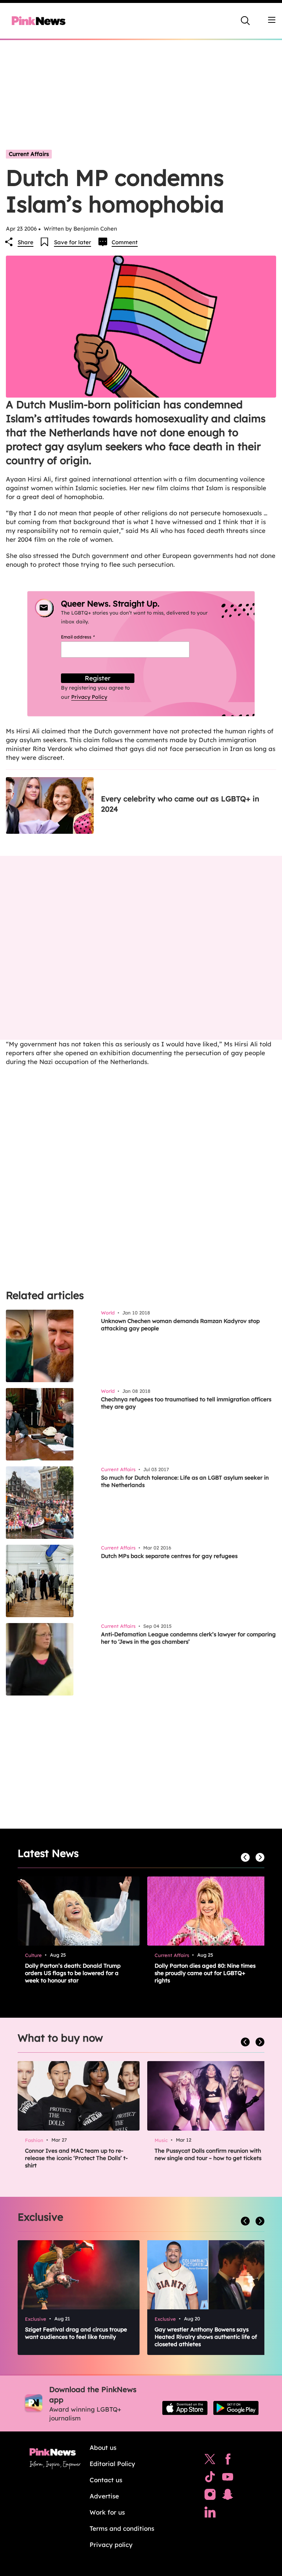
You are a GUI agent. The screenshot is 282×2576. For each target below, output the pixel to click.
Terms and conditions (122, 2528)
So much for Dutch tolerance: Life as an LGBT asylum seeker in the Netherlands (185, 1481)
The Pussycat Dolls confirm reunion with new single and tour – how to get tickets (208, 2154)
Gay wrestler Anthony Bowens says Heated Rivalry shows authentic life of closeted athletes (206, 2337)
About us (103, 2447)
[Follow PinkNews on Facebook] (228, 2461)
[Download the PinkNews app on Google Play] (236, 2408)
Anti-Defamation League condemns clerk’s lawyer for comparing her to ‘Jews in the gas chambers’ (188, 1638)
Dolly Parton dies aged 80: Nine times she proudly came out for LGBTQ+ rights (205, 1973)
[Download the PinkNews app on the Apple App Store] (185, 2408)
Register (98, 678)
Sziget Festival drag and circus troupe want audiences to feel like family (76, 2333)
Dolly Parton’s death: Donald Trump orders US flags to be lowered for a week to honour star (73, 1973)
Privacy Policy (89, 697)
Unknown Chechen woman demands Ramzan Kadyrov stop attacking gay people (180, 1325)
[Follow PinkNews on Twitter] (210, 2461)
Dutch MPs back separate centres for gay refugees (169, 1556)
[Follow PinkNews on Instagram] (210, 2496)
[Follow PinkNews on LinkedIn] (210, 2514)
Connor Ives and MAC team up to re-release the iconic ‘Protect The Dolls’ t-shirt (76, 2158)
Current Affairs (29, 154)
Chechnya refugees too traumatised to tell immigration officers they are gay (186, 1403)
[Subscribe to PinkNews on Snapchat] (228, 2496)
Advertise (104, 2496)
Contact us (106, 2480)
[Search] (245, 21)
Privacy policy (111, 2545)
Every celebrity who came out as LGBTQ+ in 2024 (180, 804)
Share (26, 242)
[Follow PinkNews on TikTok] (210, 2479)
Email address (87, 637)
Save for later (73, 242)
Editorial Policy (112, 2464)
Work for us (107, 2512)
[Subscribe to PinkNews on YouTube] (228, 2479)
